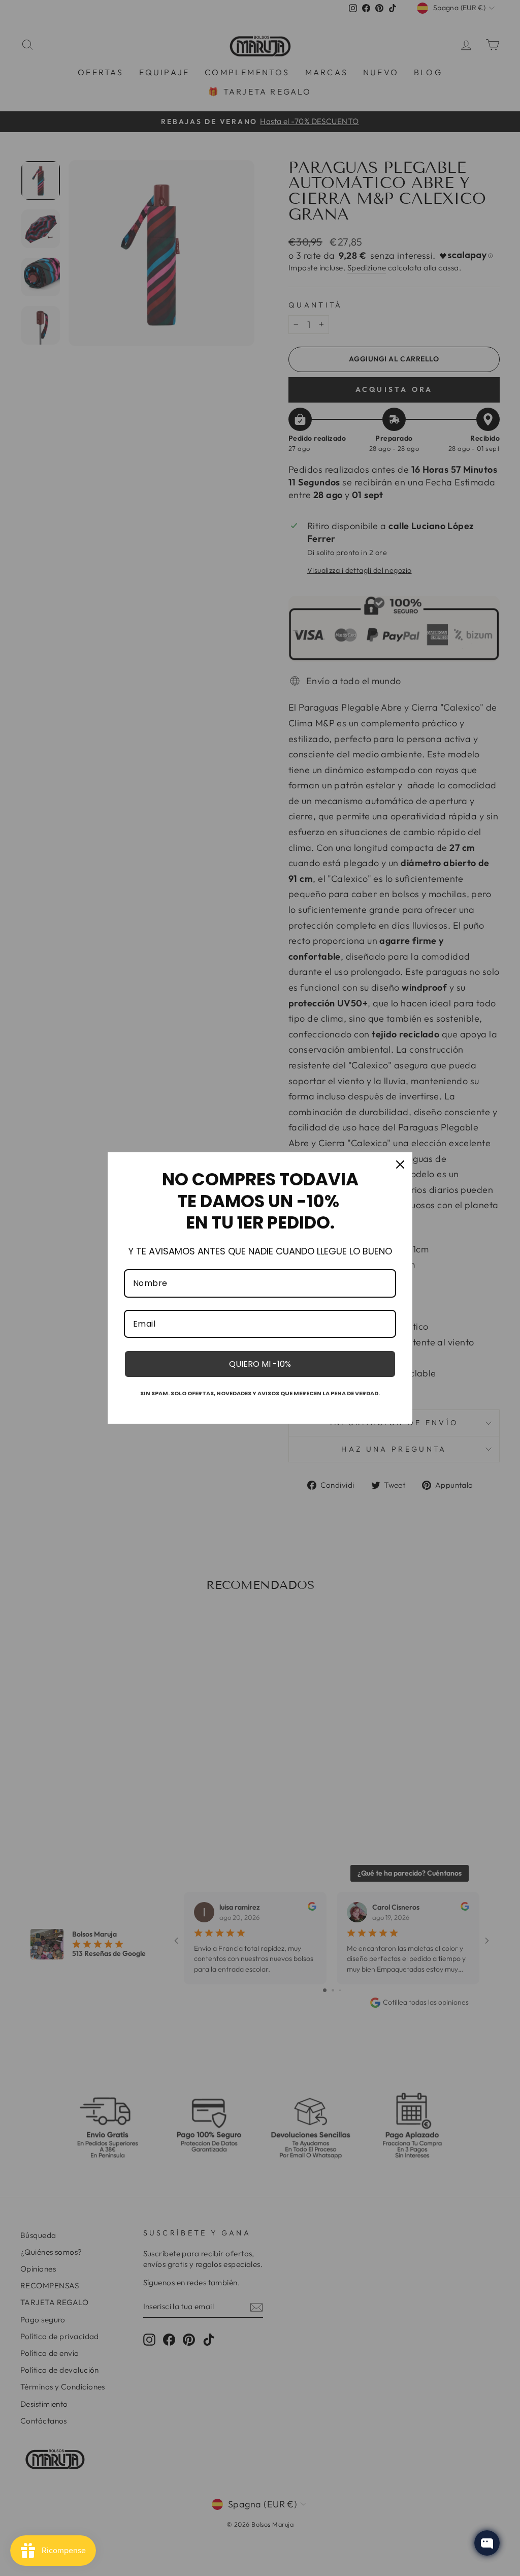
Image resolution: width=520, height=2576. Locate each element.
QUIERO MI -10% (260, 1364)
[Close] (400, 1164)
